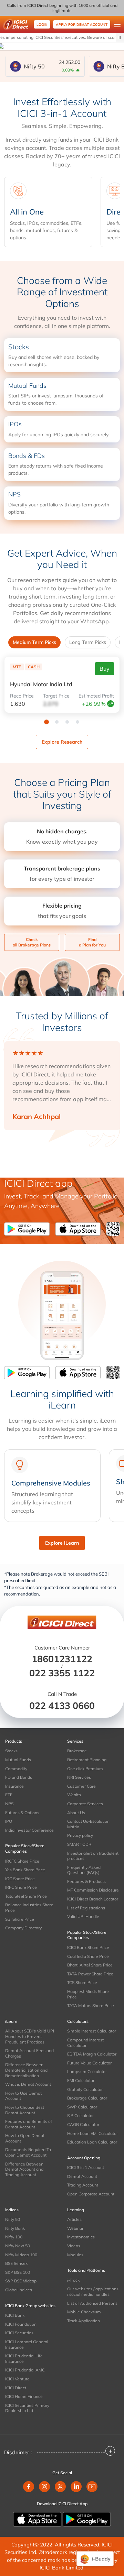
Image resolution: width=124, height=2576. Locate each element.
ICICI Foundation (21, 2324)
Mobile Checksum (84, 2312)
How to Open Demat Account (25, 2138)
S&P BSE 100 (18, 2272)
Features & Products (86, 1881)
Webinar (75, 2228)
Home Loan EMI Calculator (92, 2133)
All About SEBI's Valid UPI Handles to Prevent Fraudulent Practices (30, 2036)
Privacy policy (80, 1835)
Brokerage (77, 1751)
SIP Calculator (80, 2115)
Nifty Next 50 (18, 2246)
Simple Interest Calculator (92, 2031)
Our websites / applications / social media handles (93, 2292)
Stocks (11, 1751)
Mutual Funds (18, 1760)
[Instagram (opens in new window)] (44, 2487)
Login (42, 25)
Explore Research (62, 742)
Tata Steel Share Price (26, 1896)
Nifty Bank (15, 2228)
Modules (75, 2255)
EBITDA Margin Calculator (92, 2054)
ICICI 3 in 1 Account (86, 2167)
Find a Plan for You (92, 942)
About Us (76, 1813)
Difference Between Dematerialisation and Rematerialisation (26, 2070)
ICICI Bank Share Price (88, 1947)
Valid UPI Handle (83, 1916)
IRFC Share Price (21, 1887)
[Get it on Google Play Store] (28, 1229)
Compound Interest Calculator (85, 2043)
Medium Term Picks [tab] (34, 642)
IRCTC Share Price (22, 1861)
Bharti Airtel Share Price (90, 1965)
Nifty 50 (13, 2219)
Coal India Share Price (88, 1956)
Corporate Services (85, 1804)
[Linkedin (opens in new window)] (76, 2487)
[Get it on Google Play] (87, 2519)
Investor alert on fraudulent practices (93, 1856)
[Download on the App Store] (80, 1229)
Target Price (56, 696)
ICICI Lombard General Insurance (27, 2344)
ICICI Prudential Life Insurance (24, 2359)
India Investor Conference (29, 1830)
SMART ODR (79, 1844)
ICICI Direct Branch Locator (93, 1899)
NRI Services (79, 1777)
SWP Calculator (82, 2107)
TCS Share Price (82, 1982)
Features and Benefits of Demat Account (29, 2124)
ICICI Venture (17, 2379)
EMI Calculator (81, 2080)
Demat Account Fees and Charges (29, 2053)
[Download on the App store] (38, 2519)
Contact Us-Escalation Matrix (88, 1824)
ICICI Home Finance (24, 2396)
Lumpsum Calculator (87, 2071)
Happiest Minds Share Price (88, 1994)
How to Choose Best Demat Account (25, 2110)
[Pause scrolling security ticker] (120, 37)
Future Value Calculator (89, 2063)
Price (22, 696)
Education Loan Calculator (92, 2142)
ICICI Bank (15, 2315)
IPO (9, 1821)
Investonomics (81, 2237)
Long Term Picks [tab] (88, 642)
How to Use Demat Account (23, 2096)
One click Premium (85, 1769)
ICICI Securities (19, 2333)
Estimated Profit (96, 696)
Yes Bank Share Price (25, 1870)
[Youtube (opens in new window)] (92, 2487)
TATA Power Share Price (90, 1974)
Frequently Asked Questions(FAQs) (84, 1870)
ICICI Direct (16, 2388)
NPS (9, 1804)
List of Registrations (86, 1908)
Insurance (14, 1786)
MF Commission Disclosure (93, 1890)
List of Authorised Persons (92, 2303)
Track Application (84, 2321)
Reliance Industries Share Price (29, 1908)
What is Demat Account (28, 2084)
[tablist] (62, 642)
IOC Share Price (20, 1879)
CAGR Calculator (83, 2124)
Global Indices (19, 2290)
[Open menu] (117, 24)
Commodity (16, 1769)
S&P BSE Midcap (21, 2281)
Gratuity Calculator (85, 2089)
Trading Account (83, 2185)
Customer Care (81, 1786)
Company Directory (23, 1928)
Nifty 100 (14, 2237)
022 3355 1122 (62, 1673)
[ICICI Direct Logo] (16, 24)
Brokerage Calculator (87, 2098)
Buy (105, 669)
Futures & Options (22, 1813)
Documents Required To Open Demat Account (28, 2152)
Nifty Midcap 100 (21, 2255)
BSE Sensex (16, 2263)
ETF (9, 1795)
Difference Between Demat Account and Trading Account (24, 2169)
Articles (74, 2219)
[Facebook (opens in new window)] (29, 2487)
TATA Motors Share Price (91, 2005)
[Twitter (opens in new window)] (60, 2487)
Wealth (74, 1795)
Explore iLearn (62, 1543)
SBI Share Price (20, 1919)
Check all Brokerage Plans (32, 942)
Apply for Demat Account (82, 25)
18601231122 (62, 1659)
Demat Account (82, 2176)
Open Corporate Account (91, 2194)
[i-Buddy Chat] (95, 2559)
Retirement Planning (87, 1760)
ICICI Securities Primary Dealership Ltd (27, 2408)
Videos (74, 2246)
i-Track (73, 2280)
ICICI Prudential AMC (25, 2370)
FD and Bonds (19, 1777)
